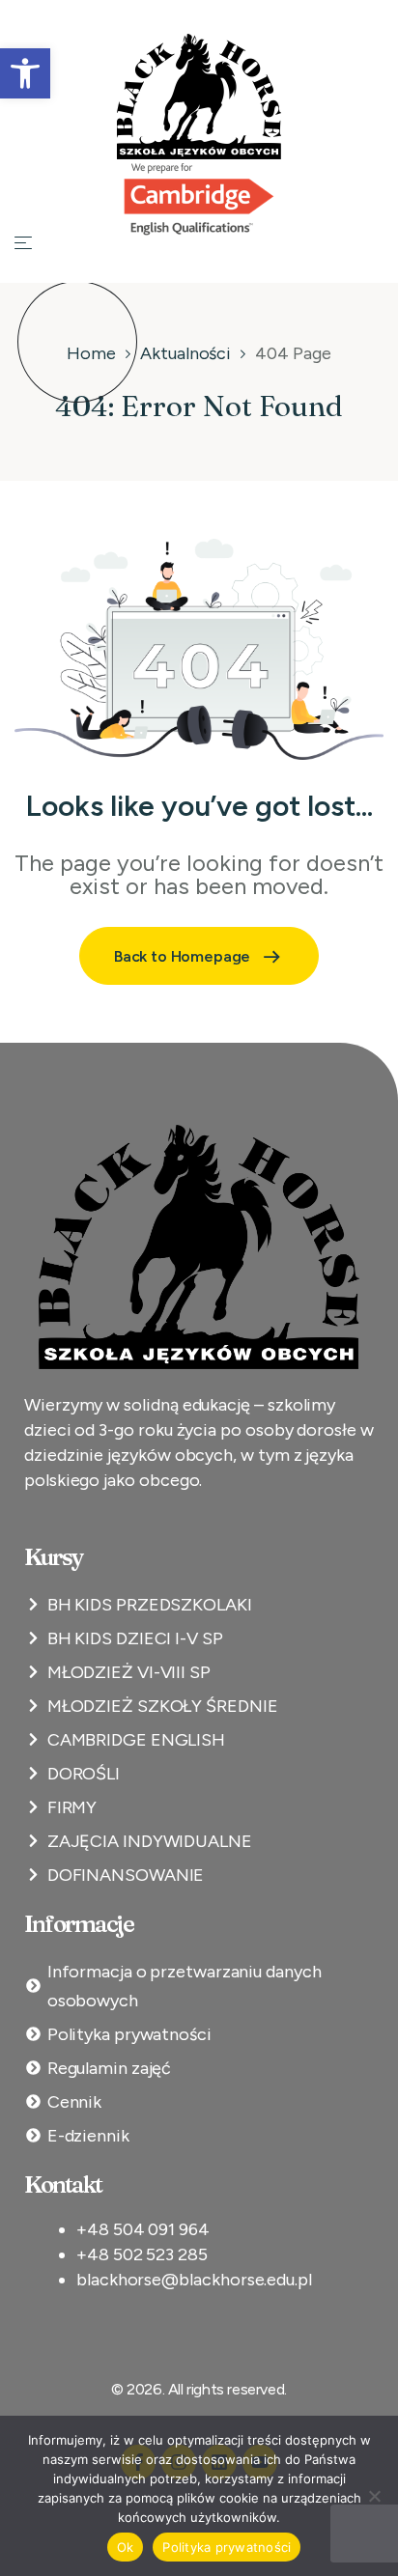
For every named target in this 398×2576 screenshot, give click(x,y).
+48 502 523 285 (142, 2254)
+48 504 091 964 (143, 2229)
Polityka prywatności (227, 2547)
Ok (126, 2547)
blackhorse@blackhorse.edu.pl (194, 2280)
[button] (25, 73)
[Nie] (374, 2496)
